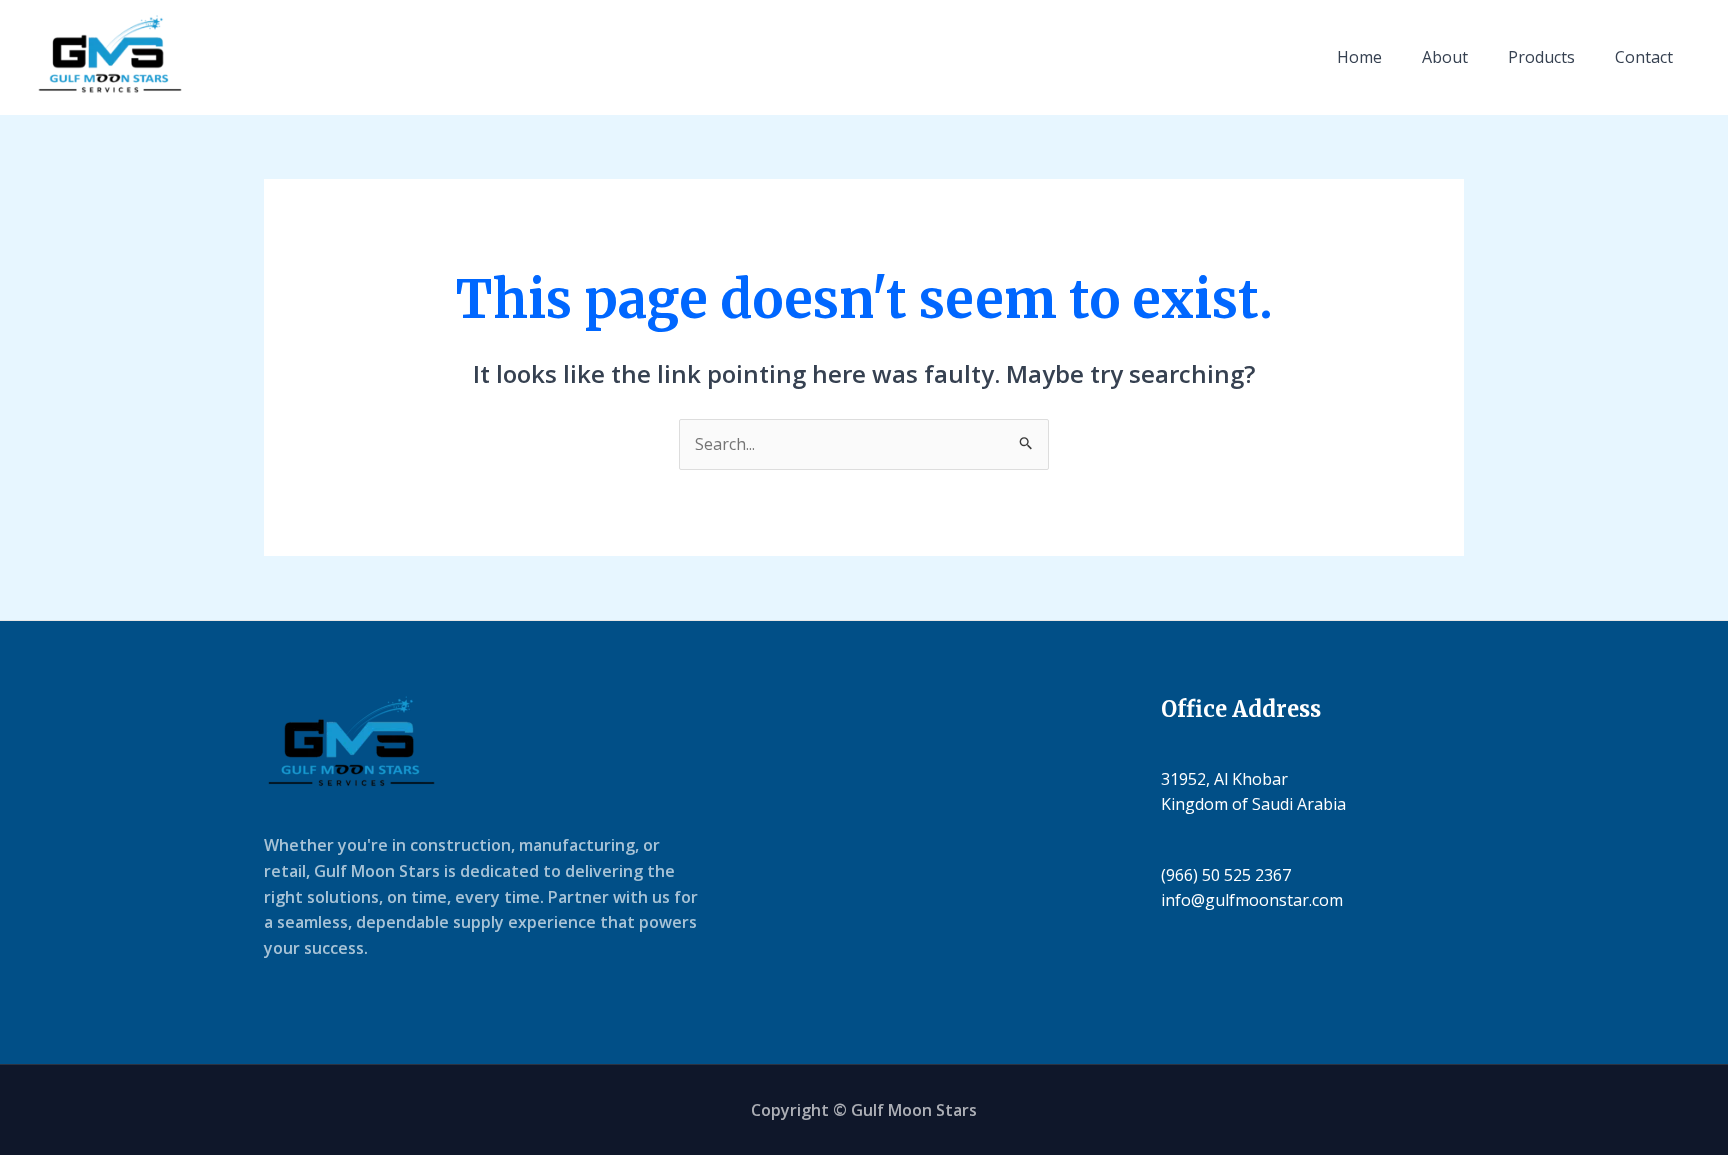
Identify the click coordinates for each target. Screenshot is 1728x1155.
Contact (1644, 57)
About (1445, 57)
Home (1359, 57)
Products (1541, 57)
